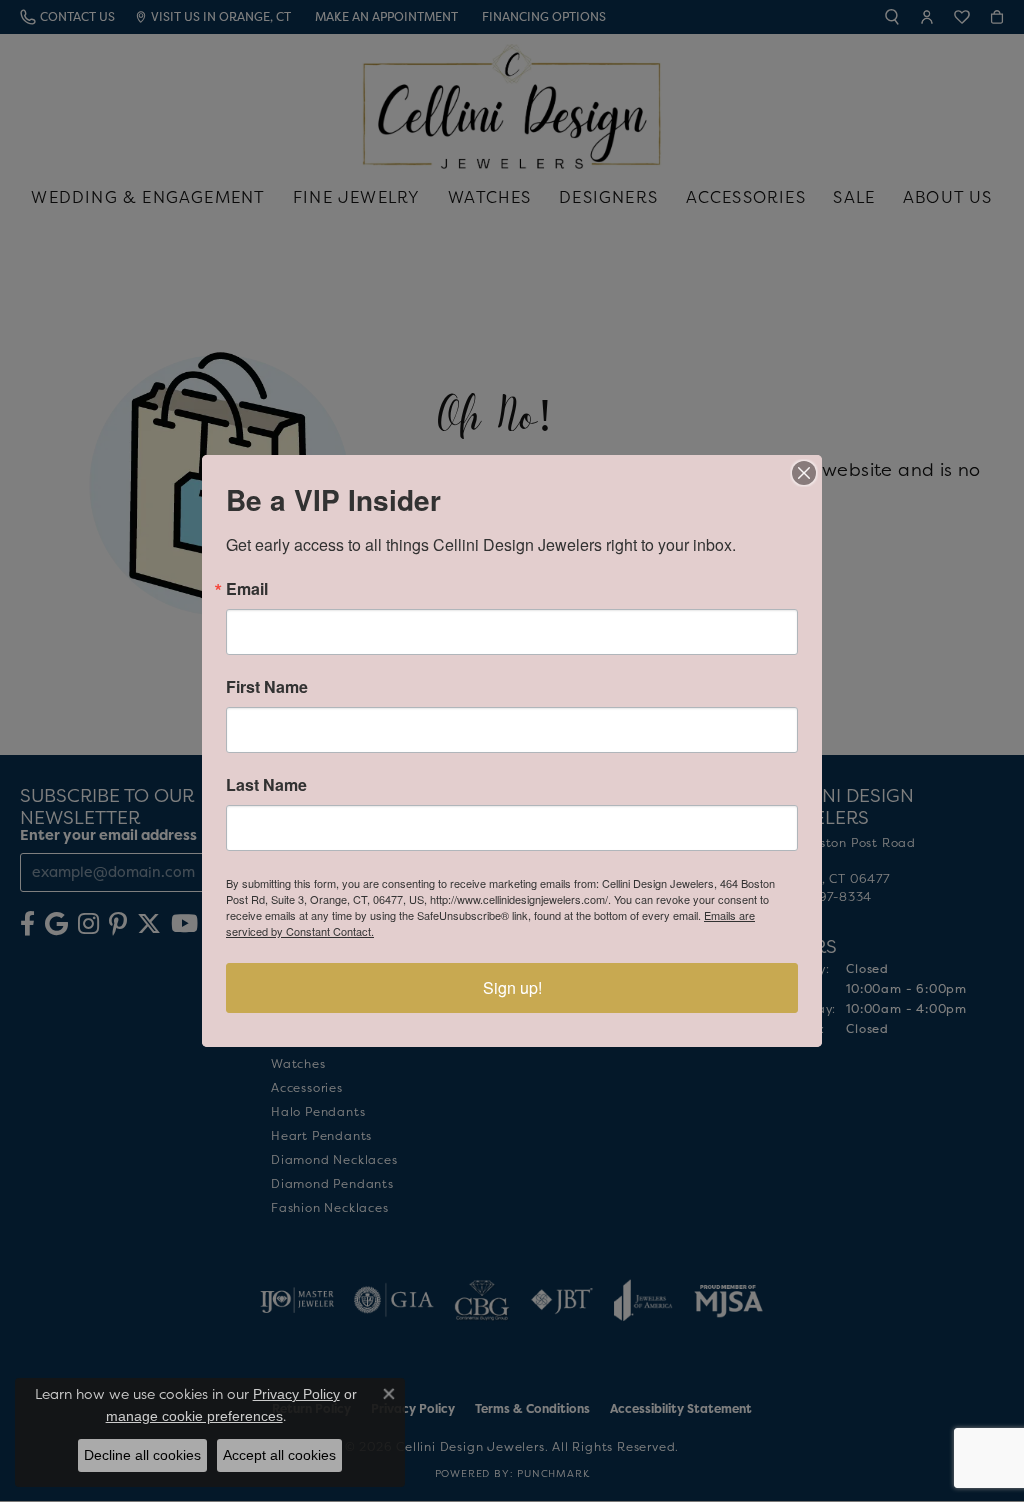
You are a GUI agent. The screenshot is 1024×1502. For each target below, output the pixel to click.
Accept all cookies (279, 1455)
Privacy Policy (296, 1394)
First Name (267, 687)
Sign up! (512, 987)
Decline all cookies (142, 1455)
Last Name (266, 785)
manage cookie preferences (194, 1416)
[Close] (804, 473)
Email (247, 589)
